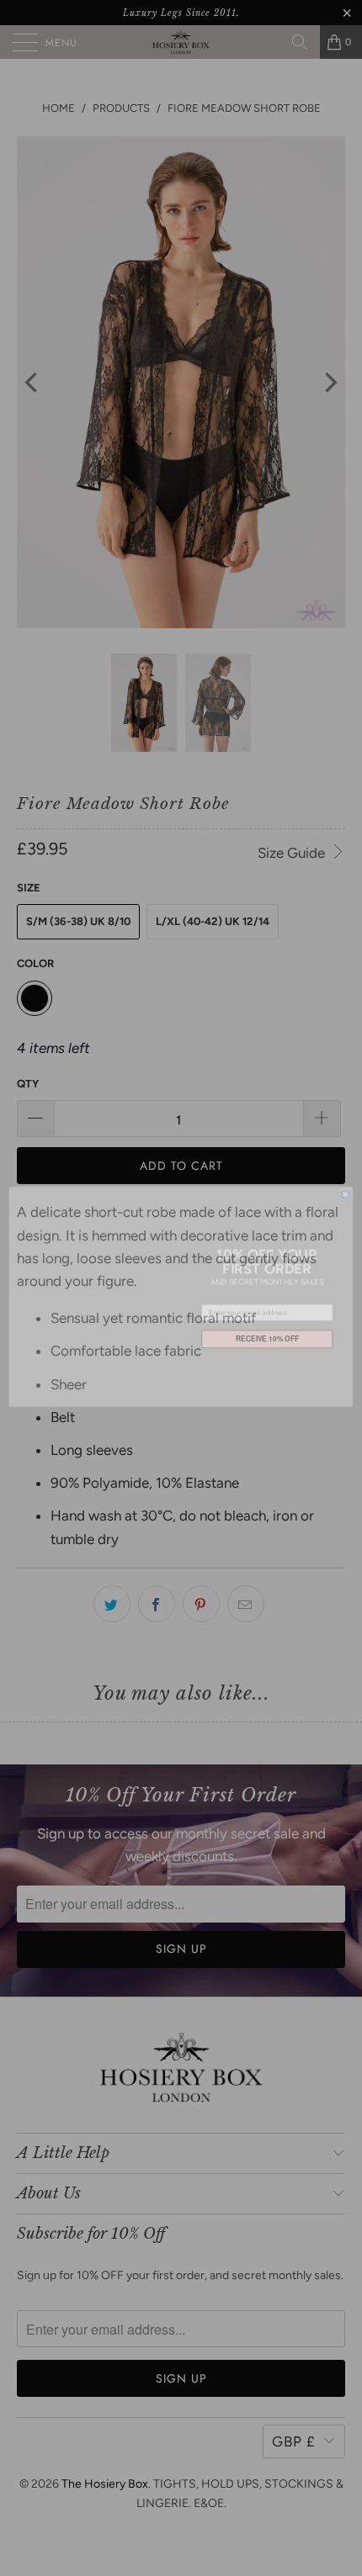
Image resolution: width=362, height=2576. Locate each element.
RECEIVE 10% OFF (268, 1330)
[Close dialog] (345, 1186)
